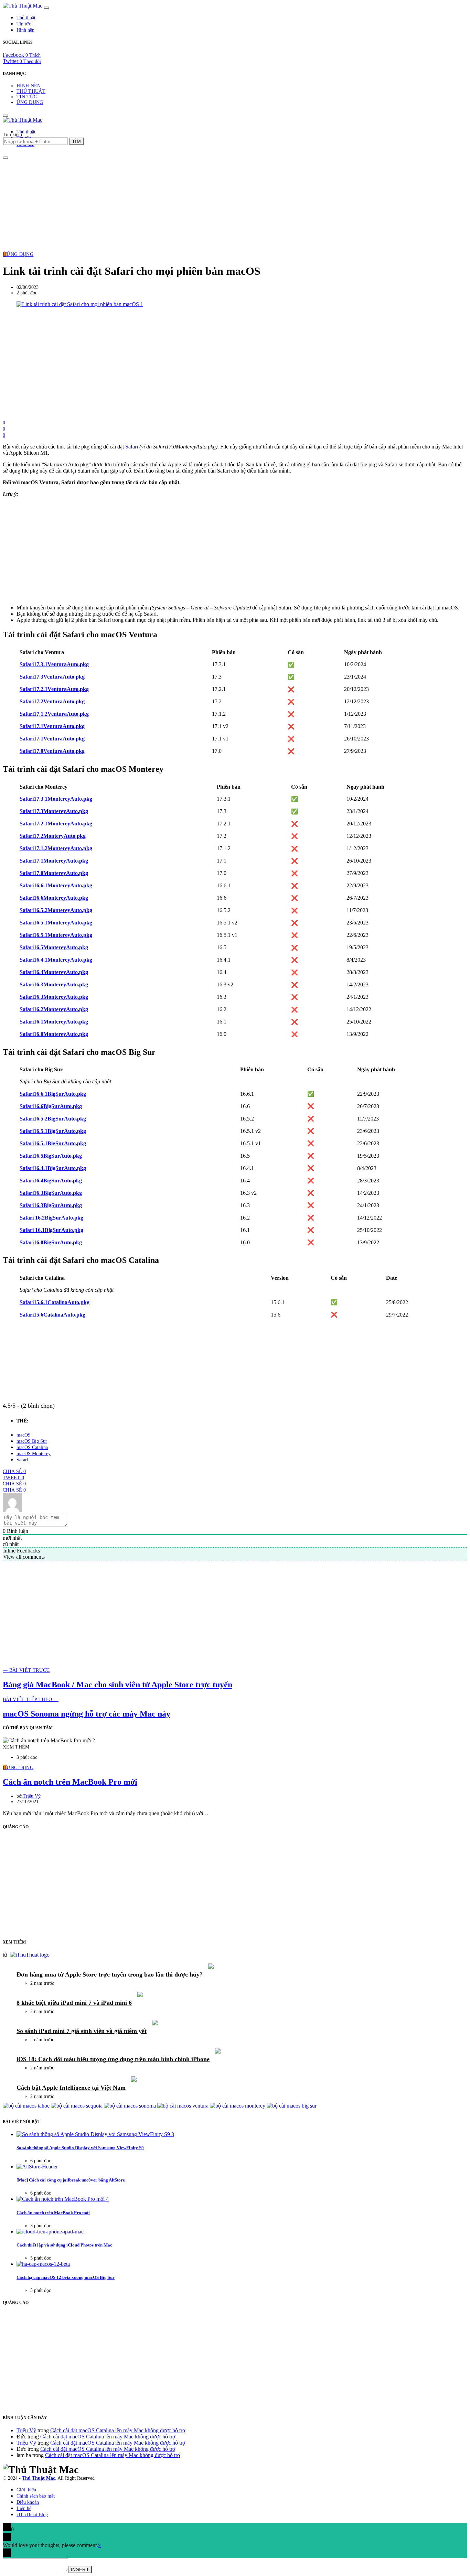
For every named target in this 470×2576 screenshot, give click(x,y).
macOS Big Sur (32, 1441)
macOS (24, 1435)
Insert (80, 2569)
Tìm (76, 141)
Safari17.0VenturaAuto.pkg (52, 751)
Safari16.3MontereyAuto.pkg (54, 984)
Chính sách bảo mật (36, 2496)
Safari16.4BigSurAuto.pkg (51, 1181)
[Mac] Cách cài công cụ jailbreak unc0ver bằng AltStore (71, 2180)
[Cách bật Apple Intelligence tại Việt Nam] (134, 2080)
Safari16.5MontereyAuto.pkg (54, 947)
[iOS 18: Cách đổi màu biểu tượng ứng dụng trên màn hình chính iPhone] (218, 2052)
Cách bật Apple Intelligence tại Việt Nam (71, 2088)
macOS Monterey (34, 1454)
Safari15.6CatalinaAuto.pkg (52, 1315)
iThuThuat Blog (32, 2515)
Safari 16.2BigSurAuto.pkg (51, 1218)
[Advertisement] (235, 204)
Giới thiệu (26, 2490)
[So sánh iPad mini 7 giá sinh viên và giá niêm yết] (155, 2023)
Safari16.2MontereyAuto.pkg (54, 1009)
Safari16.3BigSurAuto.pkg (51, 1193)
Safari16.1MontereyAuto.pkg (54, 1022)
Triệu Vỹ (32, 1796)
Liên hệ (24, 2508)
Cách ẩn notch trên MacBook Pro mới (70, 1782)
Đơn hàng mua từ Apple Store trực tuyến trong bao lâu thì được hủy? (110, 1974)
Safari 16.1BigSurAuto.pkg (51, 1230)
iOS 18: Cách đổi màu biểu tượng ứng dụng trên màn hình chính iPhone (113, 2059)
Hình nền (25, 30)
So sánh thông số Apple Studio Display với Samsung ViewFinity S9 (80, 2148)
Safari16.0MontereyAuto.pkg (54, 1034)
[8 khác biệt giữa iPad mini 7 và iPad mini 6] (140, 1995)
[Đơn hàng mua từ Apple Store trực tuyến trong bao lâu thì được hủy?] (211, 1967)
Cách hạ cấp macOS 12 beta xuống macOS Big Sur (66, 2277)
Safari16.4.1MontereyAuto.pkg (56, 960)
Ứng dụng (30, 102)
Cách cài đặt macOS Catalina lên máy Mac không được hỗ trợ (118, 2430)
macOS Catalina (32, 1447)
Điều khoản (28, 2502)
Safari (132, 447)
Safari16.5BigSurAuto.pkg (51, 1156)
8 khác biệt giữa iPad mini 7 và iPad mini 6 (74, 2003)
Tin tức (24, 24)
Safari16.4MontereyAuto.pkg (54, 972)
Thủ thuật (26, 18)
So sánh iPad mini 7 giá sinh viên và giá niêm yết (82, 2031)
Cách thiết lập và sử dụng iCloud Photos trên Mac (64, 2245)
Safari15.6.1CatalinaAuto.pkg (55, 1302)
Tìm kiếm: (13, 135)
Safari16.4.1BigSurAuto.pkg (53, 1168)
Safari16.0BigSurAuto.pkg (51, 1242)
